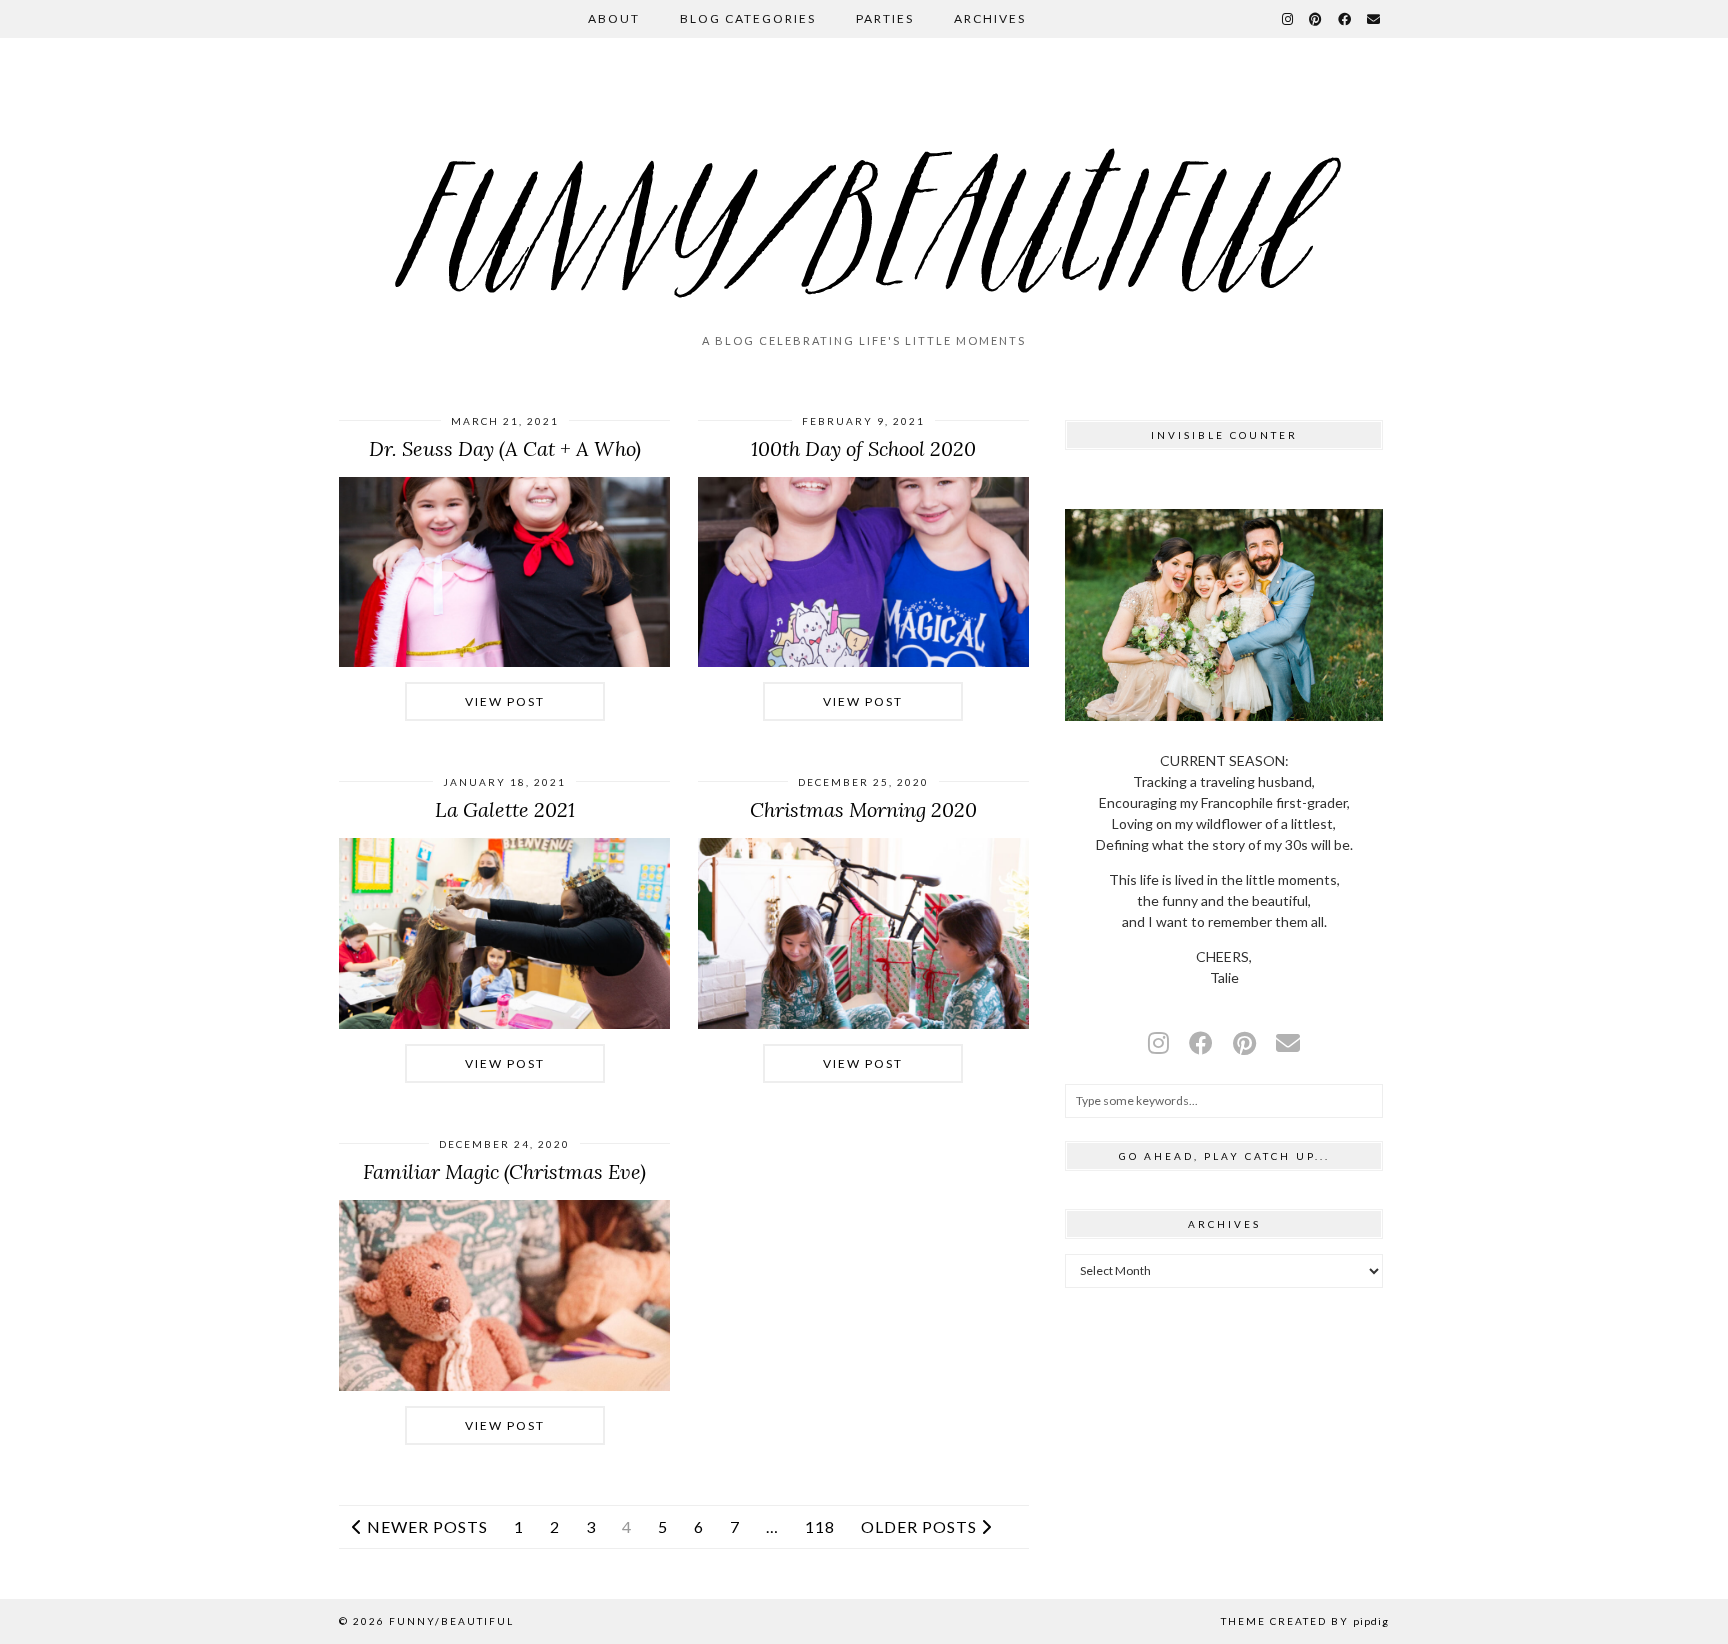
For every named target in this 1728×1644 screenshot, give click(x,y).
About (614, 18)
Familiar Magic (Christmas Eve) (504, 1171)
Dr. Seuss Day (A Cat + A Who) (505, 448)
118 (820, 1527)
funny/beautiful (451, 1621)
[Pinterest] (1316, 19)
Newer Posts (425, 1527)
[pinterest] (1244, 1042)
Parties (885, 18)
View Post (505, 701)
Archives (990, 18)
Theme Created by (1305, 1621)
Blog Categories (748, 18)
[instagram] (1158, 1042)
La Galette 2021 (505, 809)
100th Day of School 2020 (863, 448)
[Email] (1374, 19)
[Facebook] (1345, 19)
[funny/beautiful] (864, 194)
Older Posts (921, 1527)
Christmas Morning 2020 (863, 809)
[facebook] (1201, 1042)
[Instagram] (1288, 19)
